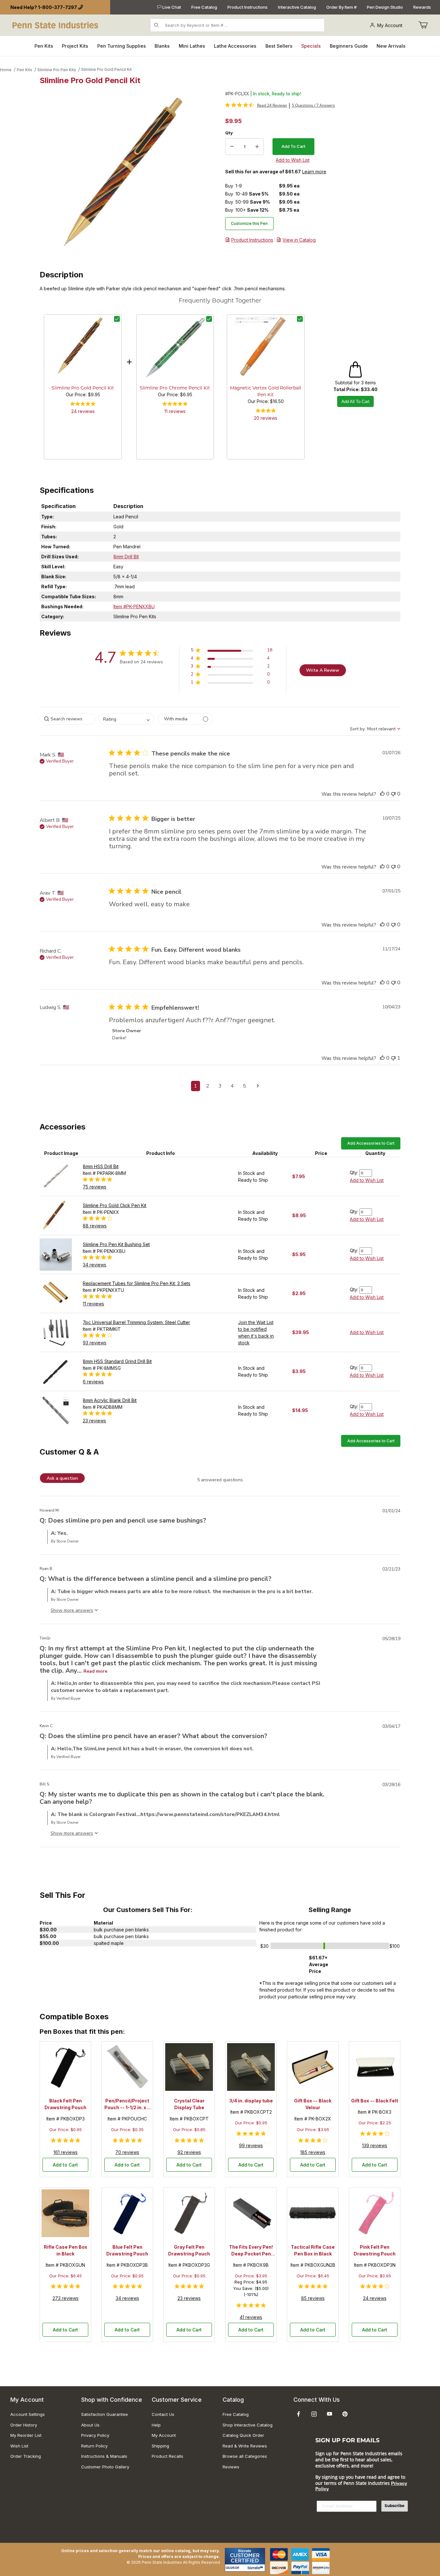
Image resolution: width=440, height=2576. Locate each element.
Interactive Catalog (297, 7)
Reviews (231, 2467)
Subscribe (395, 2506)
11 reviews (175, 411)
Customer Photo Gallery (105, 2467)
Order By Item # (341, 7)
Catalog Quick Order (243, 2435)
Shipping (160, 2446)
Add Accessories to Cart (371, 1143)
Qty (229, 133)
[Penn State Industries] (56, 25)
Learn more (314, 172)
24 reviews (83, 411)
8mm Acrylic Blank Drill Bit (110, 1400)
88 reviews (95, 1226)
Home (6, 70)
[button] (231, 651)
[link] (256, 105)
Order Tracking (26, 2456)
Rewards (422, 7)
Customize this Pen (249, 223)
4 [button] (232, 1086)
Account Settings (28, 2414)
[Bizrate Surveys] (256, 2568)
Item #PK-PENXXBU (134, 606)
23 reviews (94, 1421)
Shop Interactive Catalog (248, 2425)
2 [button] (208, 1086)
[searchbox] (67, 719)
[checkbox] (117, 319)
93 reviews (95, 1343)
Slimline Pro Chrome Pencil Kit (175, 388)
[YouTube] (330, 2414)
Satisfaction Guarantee (105, 2414)
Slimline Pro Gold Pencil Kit (106, 69)
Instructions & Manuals (104, 2456)
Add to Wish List (367, 1180)
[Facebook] (299, 2414)
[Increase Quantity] (257, 147)
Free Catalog (204, 7)
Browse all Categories (245, 2456)
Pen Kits (24, 70)
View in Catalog (299, 240)
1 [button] (196, 1086)
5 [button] (244, 1086)
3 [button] (220, 1086)
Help (156, 2425)
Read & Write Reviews (245, 2446)
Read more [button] (95, 1671)
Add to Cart (65, 2165)
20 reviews (266, 418)
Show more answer (71, 1610)
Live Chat (171, 7)
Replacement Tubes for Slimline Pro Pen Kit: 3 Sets (137, 1283)
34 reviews (95, 1265)
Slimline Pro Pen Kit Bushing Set (116, 1244)
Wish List (19, 2446)
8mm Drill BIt (126, 557)
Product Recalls (167, 2456)
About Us (90, 2425)
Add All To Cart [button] (355, 402)
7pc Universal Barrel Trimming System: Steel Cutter (136, 1322)
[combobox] (126, 719)
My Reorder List (26, 2435)
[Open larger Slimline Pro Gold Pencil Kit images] (130, 175)
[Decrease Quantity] (232, 147)
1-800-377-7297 (57, 7)
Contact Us (163, 2414)
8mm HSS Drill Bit (101, 1166)
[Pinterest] (345, 2414)
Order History (24, 2425)
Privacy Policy (95, 2435)
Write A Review (323, 670)
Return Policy (94, 2446)
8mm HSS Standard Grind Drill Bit (117, 1361)
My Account (390, 25)
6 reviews (93, 1382)
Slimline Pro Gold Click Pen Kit (115, 1205)
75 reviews (95, 1187)
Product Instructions (248, 7)
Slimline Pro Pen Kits (57, 70)
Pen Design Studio (385, 7)
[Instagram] (314, 2414)
